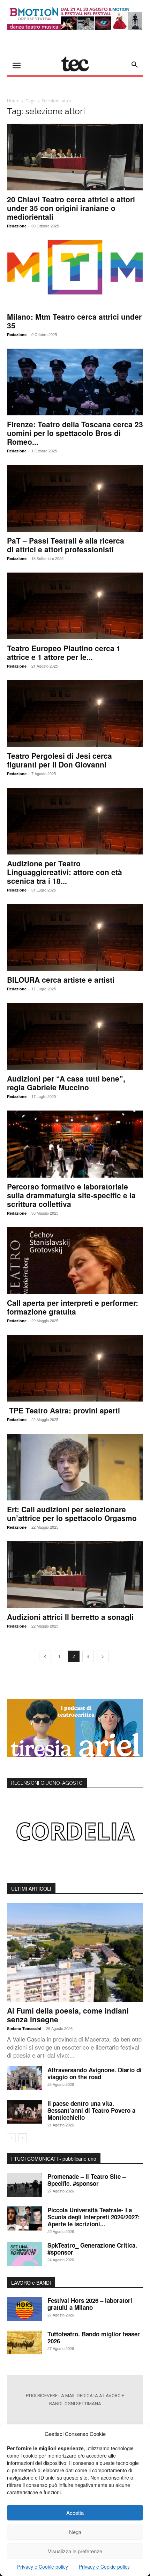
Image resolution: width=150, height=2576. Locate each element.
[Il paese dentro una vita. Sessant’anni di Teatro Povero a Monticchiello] (24, 2112)
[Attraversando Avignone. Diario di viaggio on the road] (24, 2078)
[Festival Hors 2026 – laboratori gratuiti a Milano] (24, 2309)
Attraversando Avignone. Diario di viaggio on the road (95, 2073)
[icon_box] (75, 2418)
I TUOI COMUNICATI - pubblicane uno (54, 2159)
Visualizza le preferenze (75, 2551)
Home (13, 101)
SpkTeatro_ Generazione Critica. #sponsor (92, 2249)
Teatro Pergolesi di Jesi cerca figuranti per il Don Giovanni (59, 760)
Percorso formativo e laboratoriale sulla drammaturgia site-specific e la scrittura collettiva (71, 1195)
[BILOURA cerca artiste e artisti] (75, 937)
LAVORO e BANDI (31, 2283)
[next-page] (103, 1656)
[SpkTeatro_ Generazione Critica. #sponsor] (24, 2254)
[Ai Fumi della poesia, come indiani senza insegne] (75, 1952)
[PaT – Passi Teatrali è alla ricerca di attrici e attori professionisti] (75, 498)
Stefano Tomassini (24, 2028)
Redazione (17, 226)
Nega (75, 2532)
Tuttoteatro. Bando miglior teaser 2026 (94, 2337)
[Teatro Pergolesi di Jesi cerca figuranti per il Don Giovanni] (75, 714)
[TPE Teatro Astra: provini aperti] (75, 1368)
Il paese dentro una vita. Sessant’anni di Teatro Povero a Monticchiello (91, 2110)
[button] (135, 65)
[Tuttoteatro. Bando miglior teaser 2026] (24, 2342)
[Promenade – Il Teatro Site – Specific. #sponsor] (24, 2185)
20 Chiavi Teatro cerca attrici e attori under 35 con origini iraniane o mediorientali (71, 208)
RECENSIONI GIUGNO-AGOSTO (47, 1783)
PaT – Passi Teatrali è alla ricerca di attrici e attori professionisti (66, 545)
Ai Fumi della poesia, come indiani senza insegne (68, 2015)
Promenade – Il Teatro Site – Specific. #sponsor (87, 2180)
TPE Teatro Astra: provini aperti (63, 1410)
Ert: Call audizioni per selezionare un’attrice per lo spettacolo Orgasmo (72, 1513)
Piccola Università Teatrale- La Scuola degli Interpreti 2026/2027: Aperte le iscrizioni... (94, 2217)
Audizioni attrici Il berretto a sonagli (70, 1617)
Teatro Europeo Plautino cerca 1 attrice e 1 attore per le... (64, 652)
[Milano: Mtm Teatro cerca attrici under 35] (75, 274)
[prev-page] (45, 1656)
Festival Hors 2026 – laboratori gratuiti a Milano (90, 2304)
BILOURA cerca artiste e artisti (61, 980)
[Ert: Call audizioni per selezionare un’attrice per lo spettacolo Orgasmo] (75, 1467)
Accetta (75, 2513)
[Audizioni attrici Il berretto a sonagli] (75, 1575)
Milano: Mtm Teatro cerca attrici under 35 (74, 321)
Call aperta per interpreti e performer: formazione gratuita (73, 1307)
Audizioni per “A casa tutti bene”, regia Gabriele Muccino (66, 1083)
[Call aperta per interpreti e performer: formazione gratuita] (75, 1261)
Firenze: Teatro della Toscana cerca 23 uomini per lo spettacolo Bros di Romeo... (75, 433)
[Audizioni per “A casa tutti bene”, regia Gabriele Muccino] (75, 1036)
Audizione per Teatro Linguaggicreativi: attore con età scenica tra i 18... (65, 872)
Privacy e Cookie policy (43, 2567)
